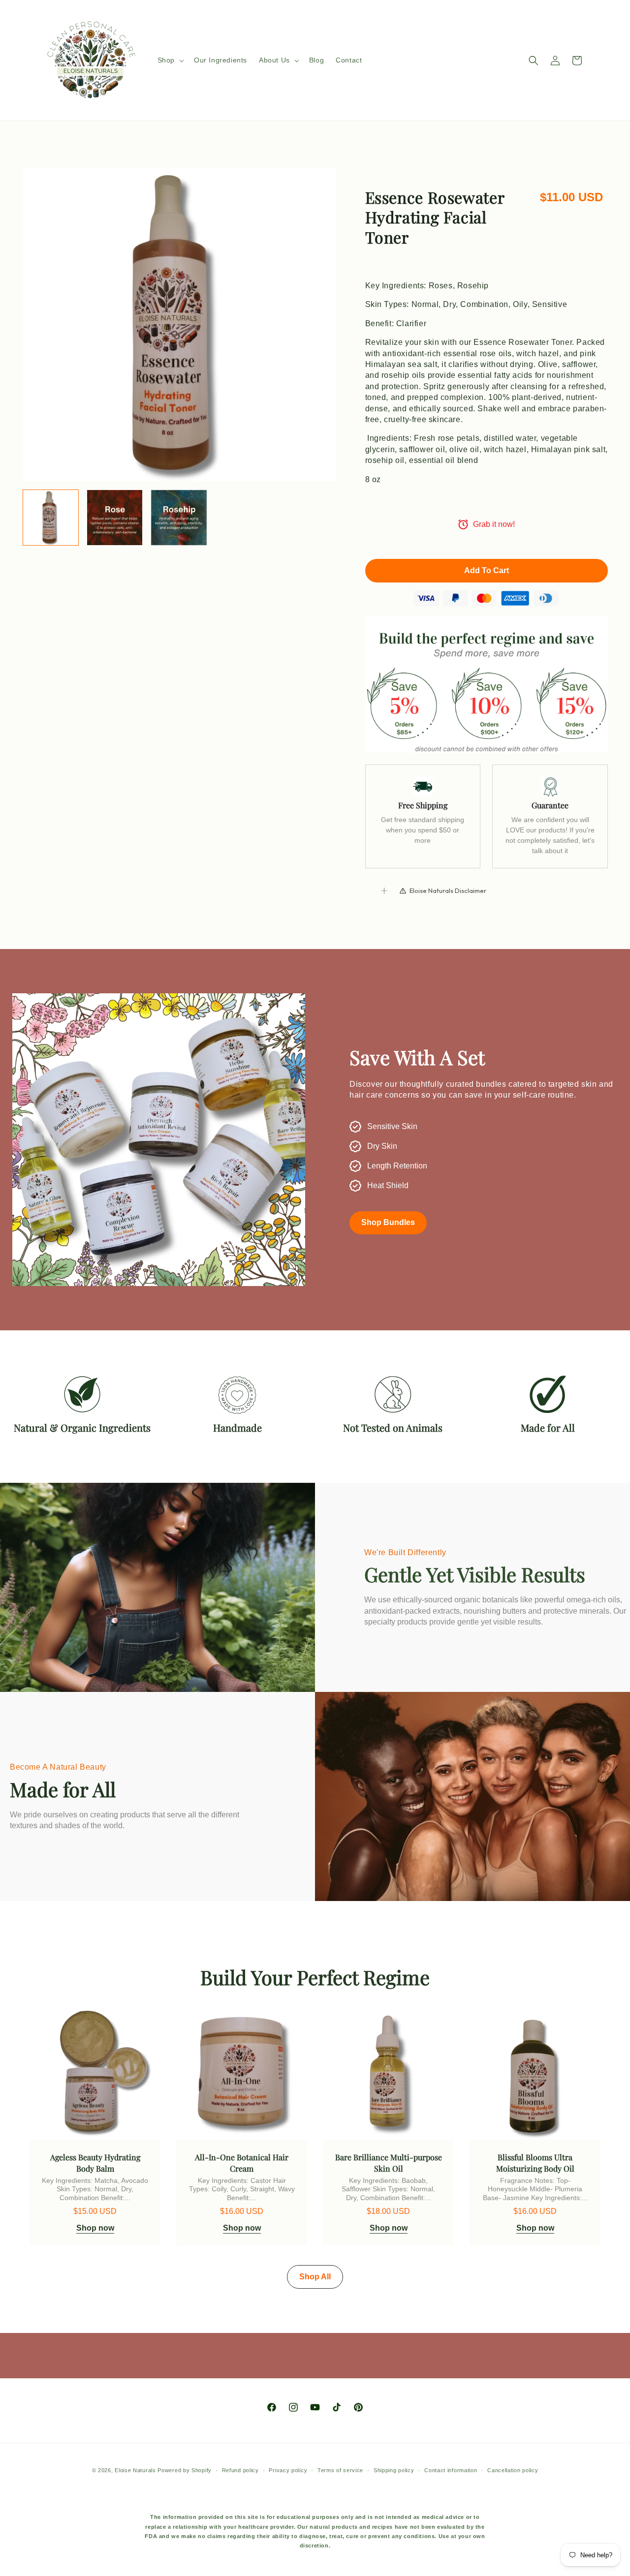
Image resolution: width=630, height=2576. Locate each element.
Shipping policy (394, 2470)
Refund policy (240, 2470)
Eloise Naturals (135, 2470)
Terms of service (340, 2470)
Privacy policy (288, 2470)
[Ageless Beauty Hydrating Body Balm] (95, 2075)
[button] (170, 60)
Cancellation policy (513, 2470)
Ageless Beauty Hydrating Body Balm (95, 2162)
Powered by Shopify (185, 2470)
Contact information (451, 2470)
